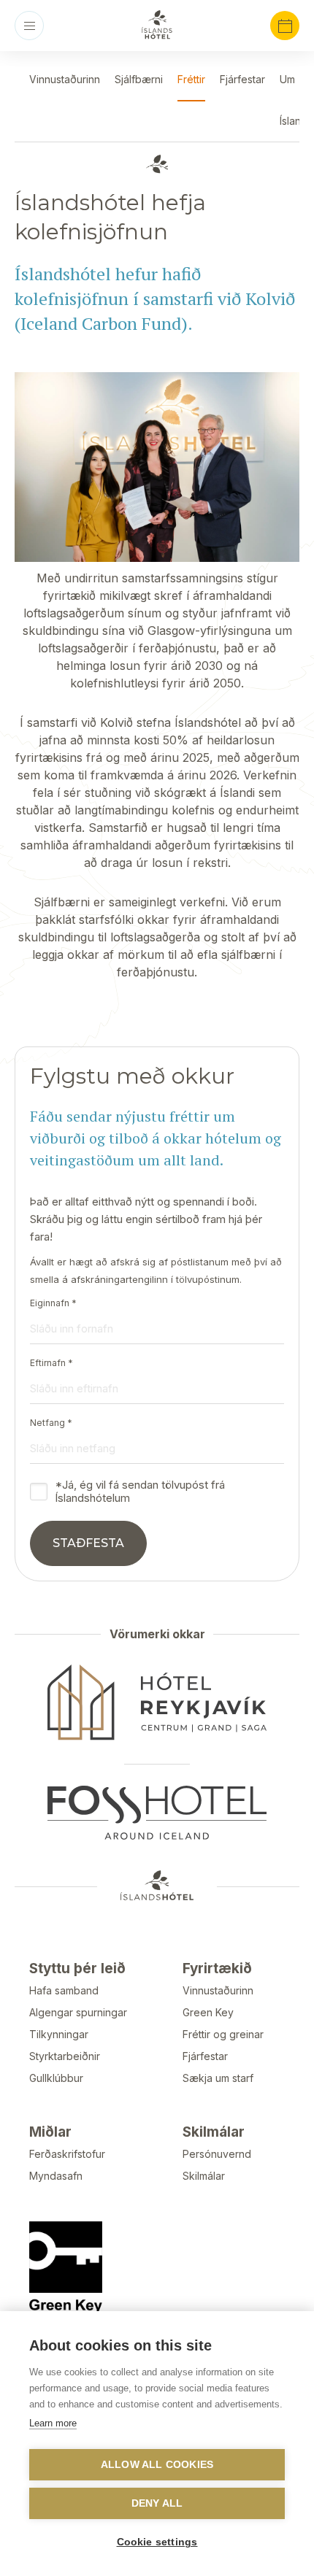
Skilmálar (204, 2176)
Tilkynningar (59, 2034)
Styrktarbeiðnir (65, 2056)
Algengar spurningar (78, 2012)
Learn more (53, 2423)
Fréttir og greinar (223, 2034)
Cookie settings (157, 2542)
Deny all (157, 2503)
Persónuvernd (217, 2154)
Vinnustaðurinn (218, 1990)
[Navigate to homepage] (157, 25)
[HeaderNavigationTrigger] (29, 26)
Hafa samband (64, 1990)
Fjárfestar (205, 2056)
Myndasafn (56, 2176)
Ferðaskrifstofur (67, 2154)
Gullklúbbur (56, 2078)
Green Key (208, 2012)
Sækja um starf (218, 2078)
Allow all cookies (157, 2465)
